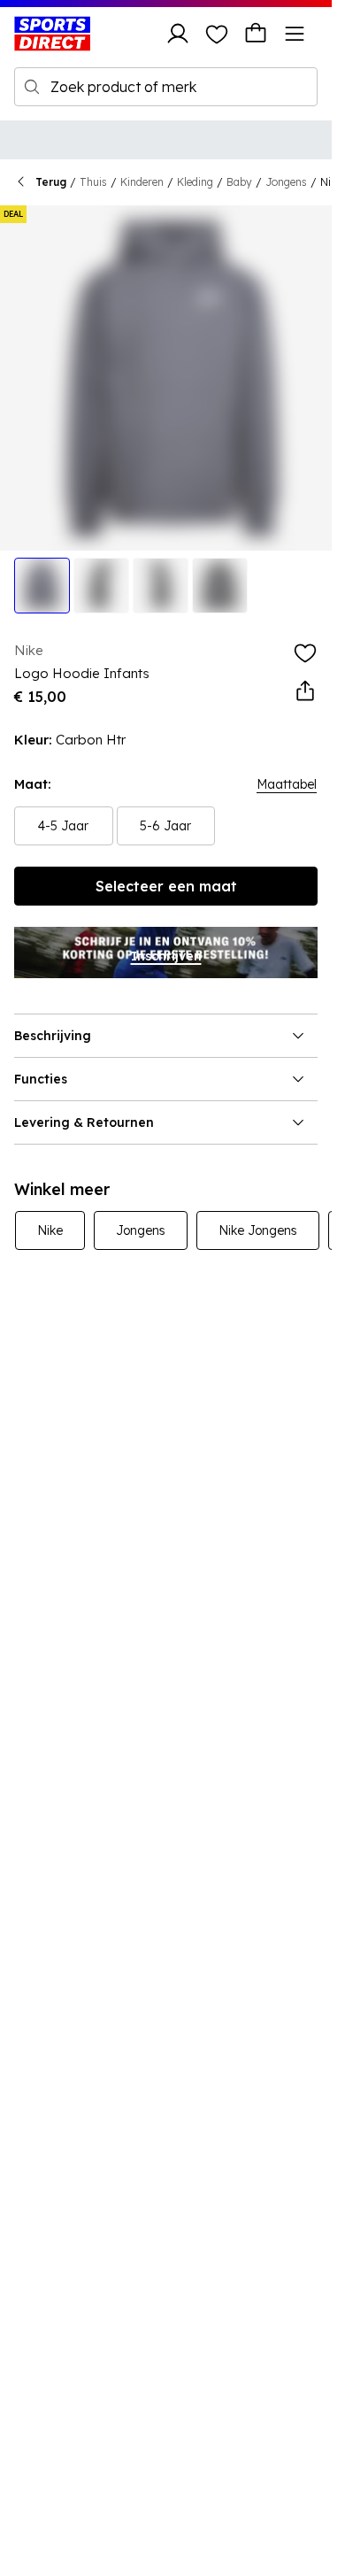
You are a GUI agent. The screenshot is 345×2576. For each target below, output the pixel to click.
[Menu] (295, 34)
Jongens (286, 182)
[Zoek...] (32, 87)
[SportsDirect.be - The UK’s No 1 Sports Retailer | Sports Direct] (52, 34)
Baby (239, 182)
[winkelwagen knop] (256, 34)
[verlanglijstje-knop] (217, 34)
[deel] (305, 691)
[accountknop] (178, 34)
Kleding (195, 182)
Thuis (93, 182)
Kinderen (142, 182)
